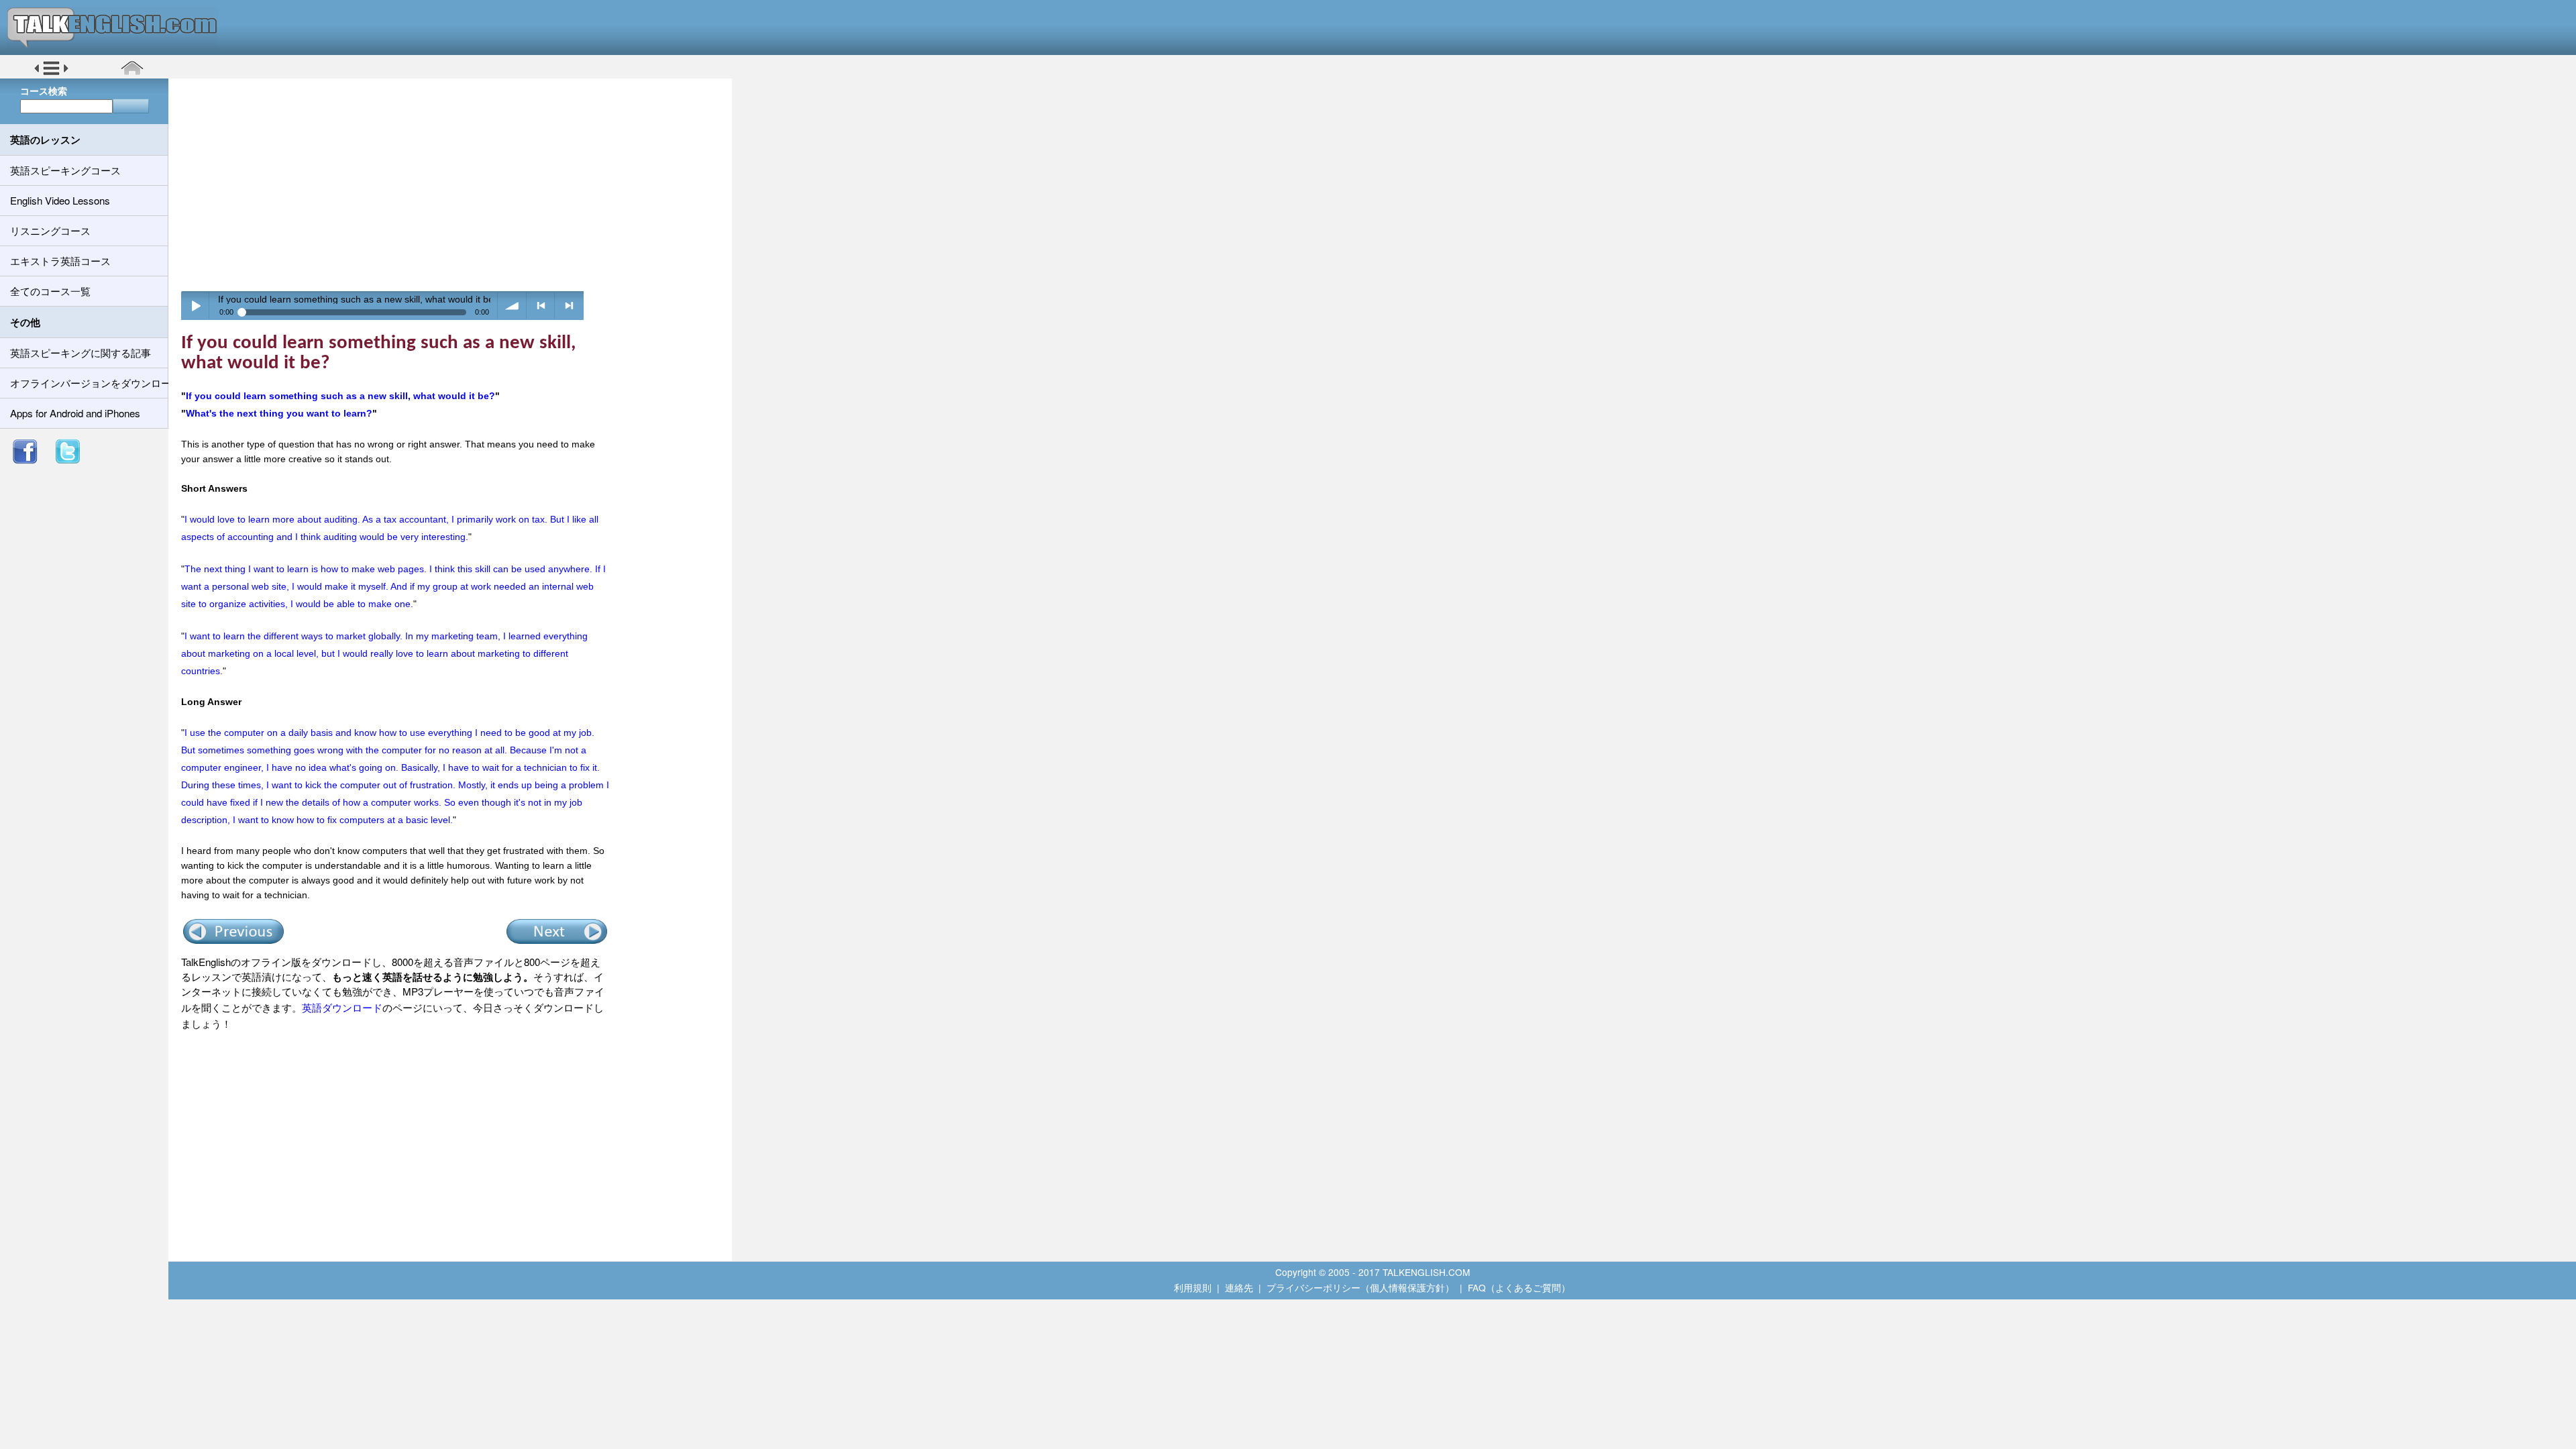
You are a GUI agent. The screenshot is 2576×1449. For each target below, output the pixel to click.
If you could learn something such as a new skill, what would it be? (340, 396)
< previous (541, 306)
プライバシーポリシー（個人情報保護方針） (1360, 1287)
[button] (51, 73)
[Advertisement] (455, 184)
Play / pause (196, 306)
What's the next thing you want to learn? (279, 413)
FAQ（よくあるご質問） (1519, 1287)
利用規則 (1193, 1287)
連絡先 (1239, 1287)
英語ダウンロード (342, 1007)
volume (512, 306)
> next (569, 306)
